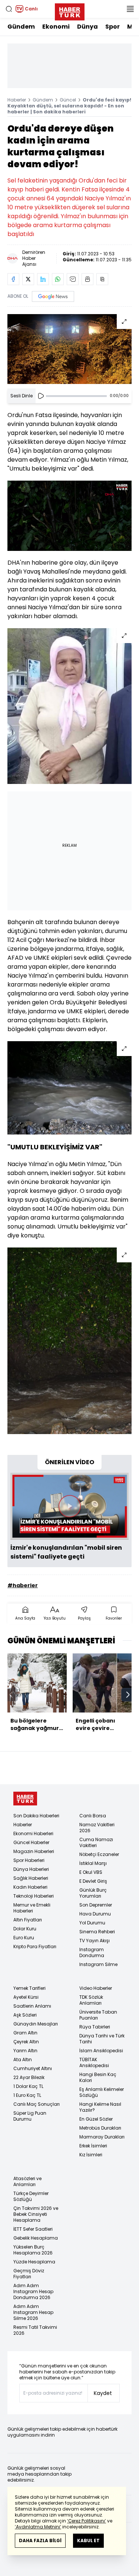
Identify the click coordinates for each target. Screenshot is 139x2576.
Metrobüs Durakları (100, 2128)
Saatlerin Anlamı (32, 2006)
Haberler (17, 100)
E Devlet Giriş (93, 1881)
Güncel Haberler (31, 1842)
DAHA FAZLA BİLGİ (40, 2541)
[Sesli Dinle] (41, 396)
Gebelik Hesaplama (36, 2238)
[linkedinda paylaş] (43, 279)
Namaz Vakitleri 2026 (97, 1828)
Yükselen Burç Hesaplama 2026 (33, 2250)
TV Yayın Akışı (95, 1941)
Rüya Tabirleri (95, 2027)
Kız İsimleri (91, 2155)
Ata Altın (23, 2059)
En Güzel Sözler (96, 2119)
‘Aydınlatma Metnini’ (38, 2527)
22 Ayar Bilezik (29, 2077)
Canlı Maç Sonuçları (37, 2104)
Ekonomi (56, 27)
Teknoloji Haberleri (34, 1896)
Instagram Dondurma (92, 1952)
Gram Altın (25, 2033)
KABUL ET (88, 2541)
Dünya (87, 27)
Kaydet (103, 2393)
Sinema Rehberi (97, 1932)
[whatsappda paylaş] (58, 279)
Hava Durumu (95, 1914)
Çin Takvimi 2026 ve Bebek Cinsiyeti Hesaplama (36, 2214)
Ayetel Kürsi (26, 1997)
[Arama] (9, 9)
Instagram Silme (98, 1964)
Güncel (68, 100)
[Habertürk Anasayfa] (70, 10)
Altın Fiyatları (28, 1920)
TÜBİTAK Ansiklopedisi (94, 2062)
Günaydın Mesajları (36, 2024)
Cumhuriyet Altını (33, 2068)
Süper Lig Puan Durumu (30, 2116)
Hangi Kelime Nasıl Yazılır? (100, 2107)
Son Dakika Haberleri (36, 1816)
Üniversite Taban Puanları (98, 2015)
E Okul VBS (91, 1872)
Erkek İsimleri (93, 2146)
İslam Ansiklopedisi (101, 2051)
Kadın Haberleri (30, 1887)
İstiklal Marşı (93, 1863)
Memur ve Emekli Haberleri (32, 1908)
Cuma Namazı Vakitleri (96, 1842)
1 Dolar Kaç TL (28, 2086)
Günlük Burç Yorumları (93, 1893)
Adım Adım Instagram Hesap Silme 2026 (33, 2312)
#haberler (23, 1585)
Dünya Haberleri (31, 1869)
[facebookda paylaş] (13, 279)
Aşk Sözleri (25, 2015)
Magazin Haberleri (34, 1851)
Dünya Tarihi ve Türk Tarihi (102, 2039)
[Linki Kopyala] (102, 279)
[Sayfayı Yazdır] (87, 279)
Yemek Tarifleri (29, 1988)
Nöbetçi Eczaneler (99, 1854)
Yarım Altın (25, 2051)
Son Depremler (96, 1905)
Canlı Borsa (93, 1816)
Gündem (21, 27)
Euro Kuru (24, 1938)
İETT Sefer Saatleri (33, 2229)
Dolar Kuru (25, 1929)
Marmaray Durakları (102, 2137)
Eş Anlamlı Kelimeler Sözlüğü (102, 2092)
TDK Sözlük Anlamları (91, 2000)
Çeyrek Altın (26, 2042)
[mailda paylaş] (73, 279)
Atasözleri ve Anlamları (27, 2181)
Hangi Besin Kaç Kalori (98, 2077)
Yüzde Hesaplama (34, 2262)
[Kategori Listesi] (130, 9)
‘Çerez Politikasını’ (87, 2521)
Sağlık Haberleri (31, 1878)
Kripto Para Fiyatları (35, 1946)
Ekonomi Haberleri (33, 1833)
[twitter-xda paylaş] (28, 279)
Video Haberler (96, 1988)
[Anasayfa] (25, 1799)
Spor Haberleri (29, 1860)
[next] (128, 1695)
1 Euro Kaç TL (27, 2095)
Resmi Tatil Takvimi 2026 (35, 2330)
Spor (112, 27)
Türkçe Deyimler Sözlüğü (31, 2196)
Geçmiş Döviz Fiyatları (29, 2274)
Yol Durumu (92, 1923)
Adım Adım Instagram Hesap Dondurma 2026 (33, 2291)
